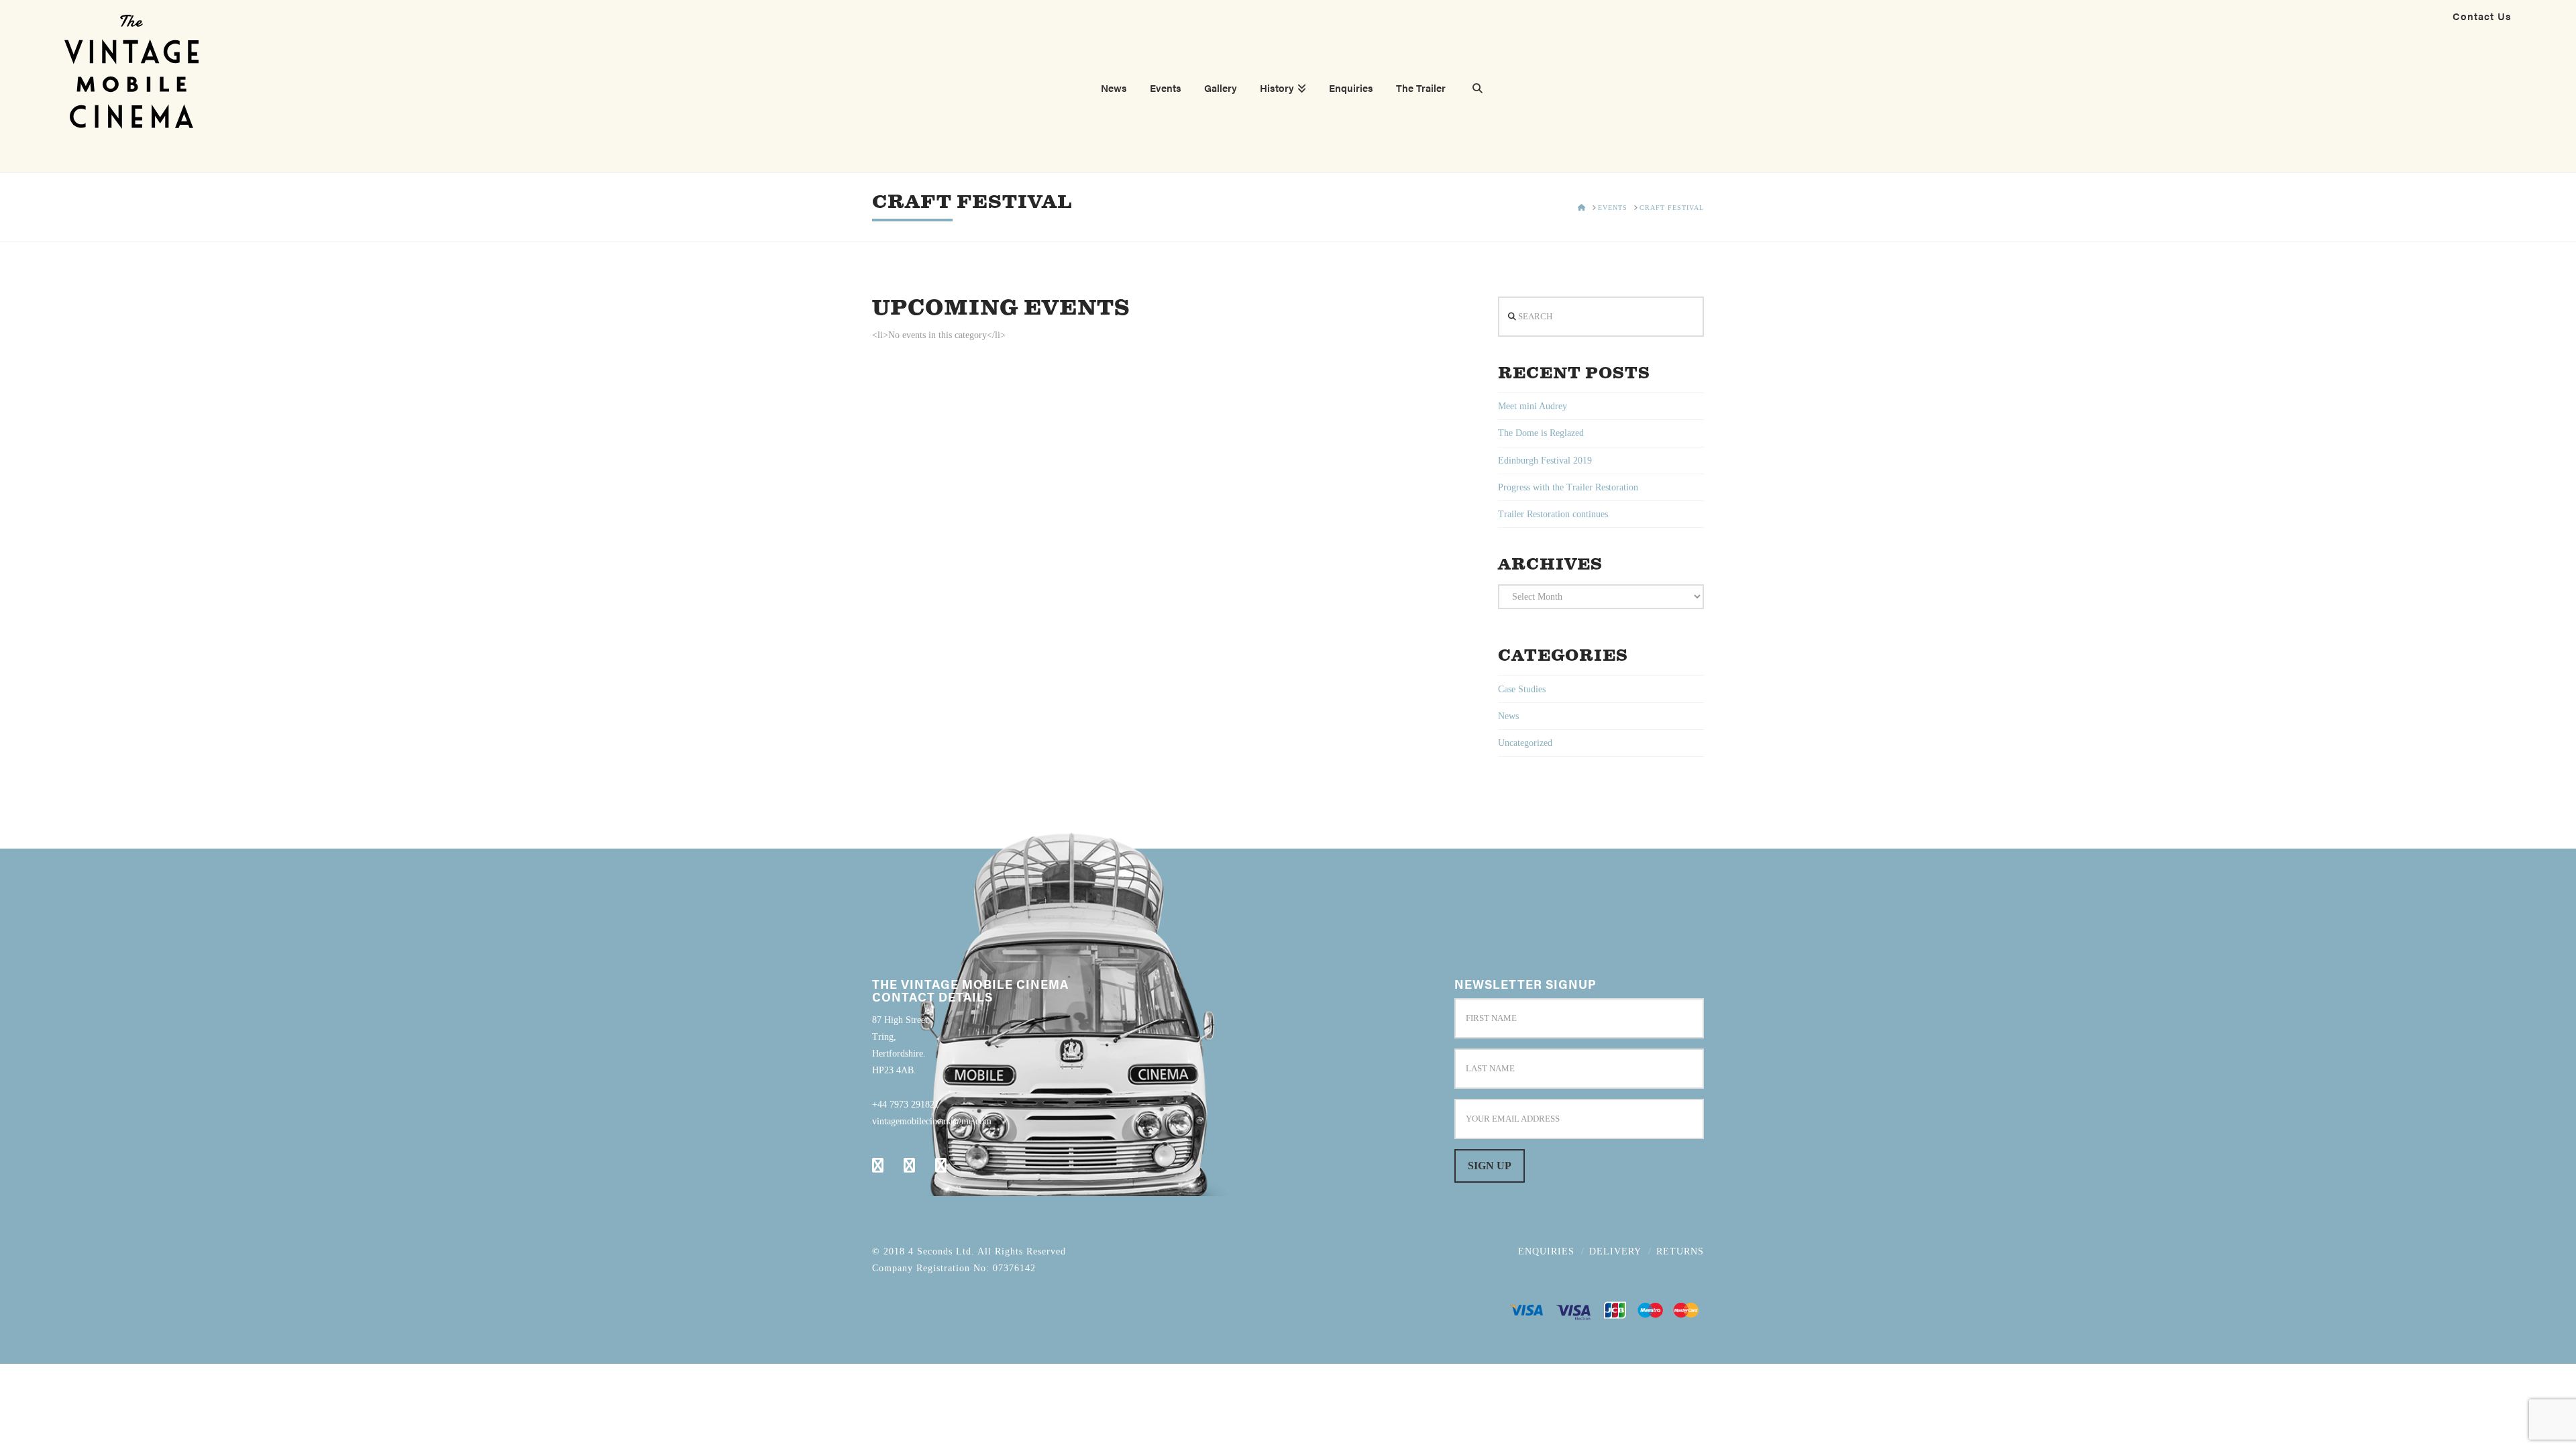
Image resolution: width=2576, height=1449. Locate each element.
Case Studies (1522, 689)
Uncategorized (1525, 743)
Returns (1680, 1251)
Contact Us (2482, 16)
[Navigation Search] (1472, 90)
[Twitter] (909, 1165)
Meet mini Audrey (1533, 406)
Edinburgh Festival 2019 (1545, 461)
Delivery (1615, 1251)
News (1508, 716)
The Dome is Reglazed (1541, 433)
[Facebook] (878, 1165)
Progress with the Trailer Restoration (1568, 487)
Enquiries (1546, 1251)
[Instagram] (941, 1165)
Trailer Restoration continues (1553, 514)
